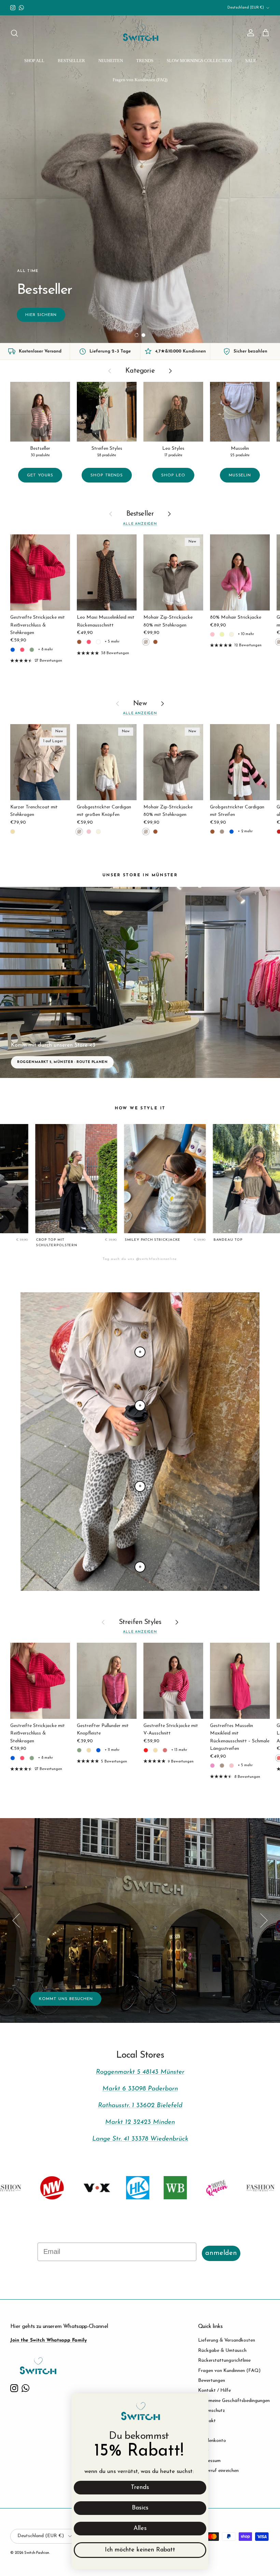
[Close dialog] (200, 2402)
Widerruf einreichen (218, 2471)
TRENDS (145, 61)
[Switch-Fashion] (140, 33)
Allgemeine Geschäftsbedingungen (234, 2401)
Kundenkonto (212, 2441)
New (140, 704)
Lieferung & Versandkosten (227, 2340)
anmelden (221, 2253)
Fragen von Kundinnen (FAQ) (140, 80)
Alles (140, 2529)
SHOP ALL (34, 61)
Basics (140, 2508)
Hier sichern (41, 315)
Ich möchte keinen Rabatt (140, 2550)
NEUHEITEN (111, 61)
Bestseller (140, 514)
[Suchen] (14, 33)
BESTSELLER (71, 61)
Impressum (209, 2461)
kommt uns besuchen (66, 1999)
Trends (140, 2488)
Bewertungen (212, 2381)
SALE (251, 61)
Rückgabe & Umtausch (222, 2351)
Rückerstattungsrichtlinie (224, 2361)
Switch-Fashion (37, 2553)
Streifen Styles (140, 1622)
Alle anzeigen (140, 524)
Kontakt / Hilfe (214, 2391)
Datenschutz (212, 2411)
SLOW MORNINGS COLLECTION (199, 61)
